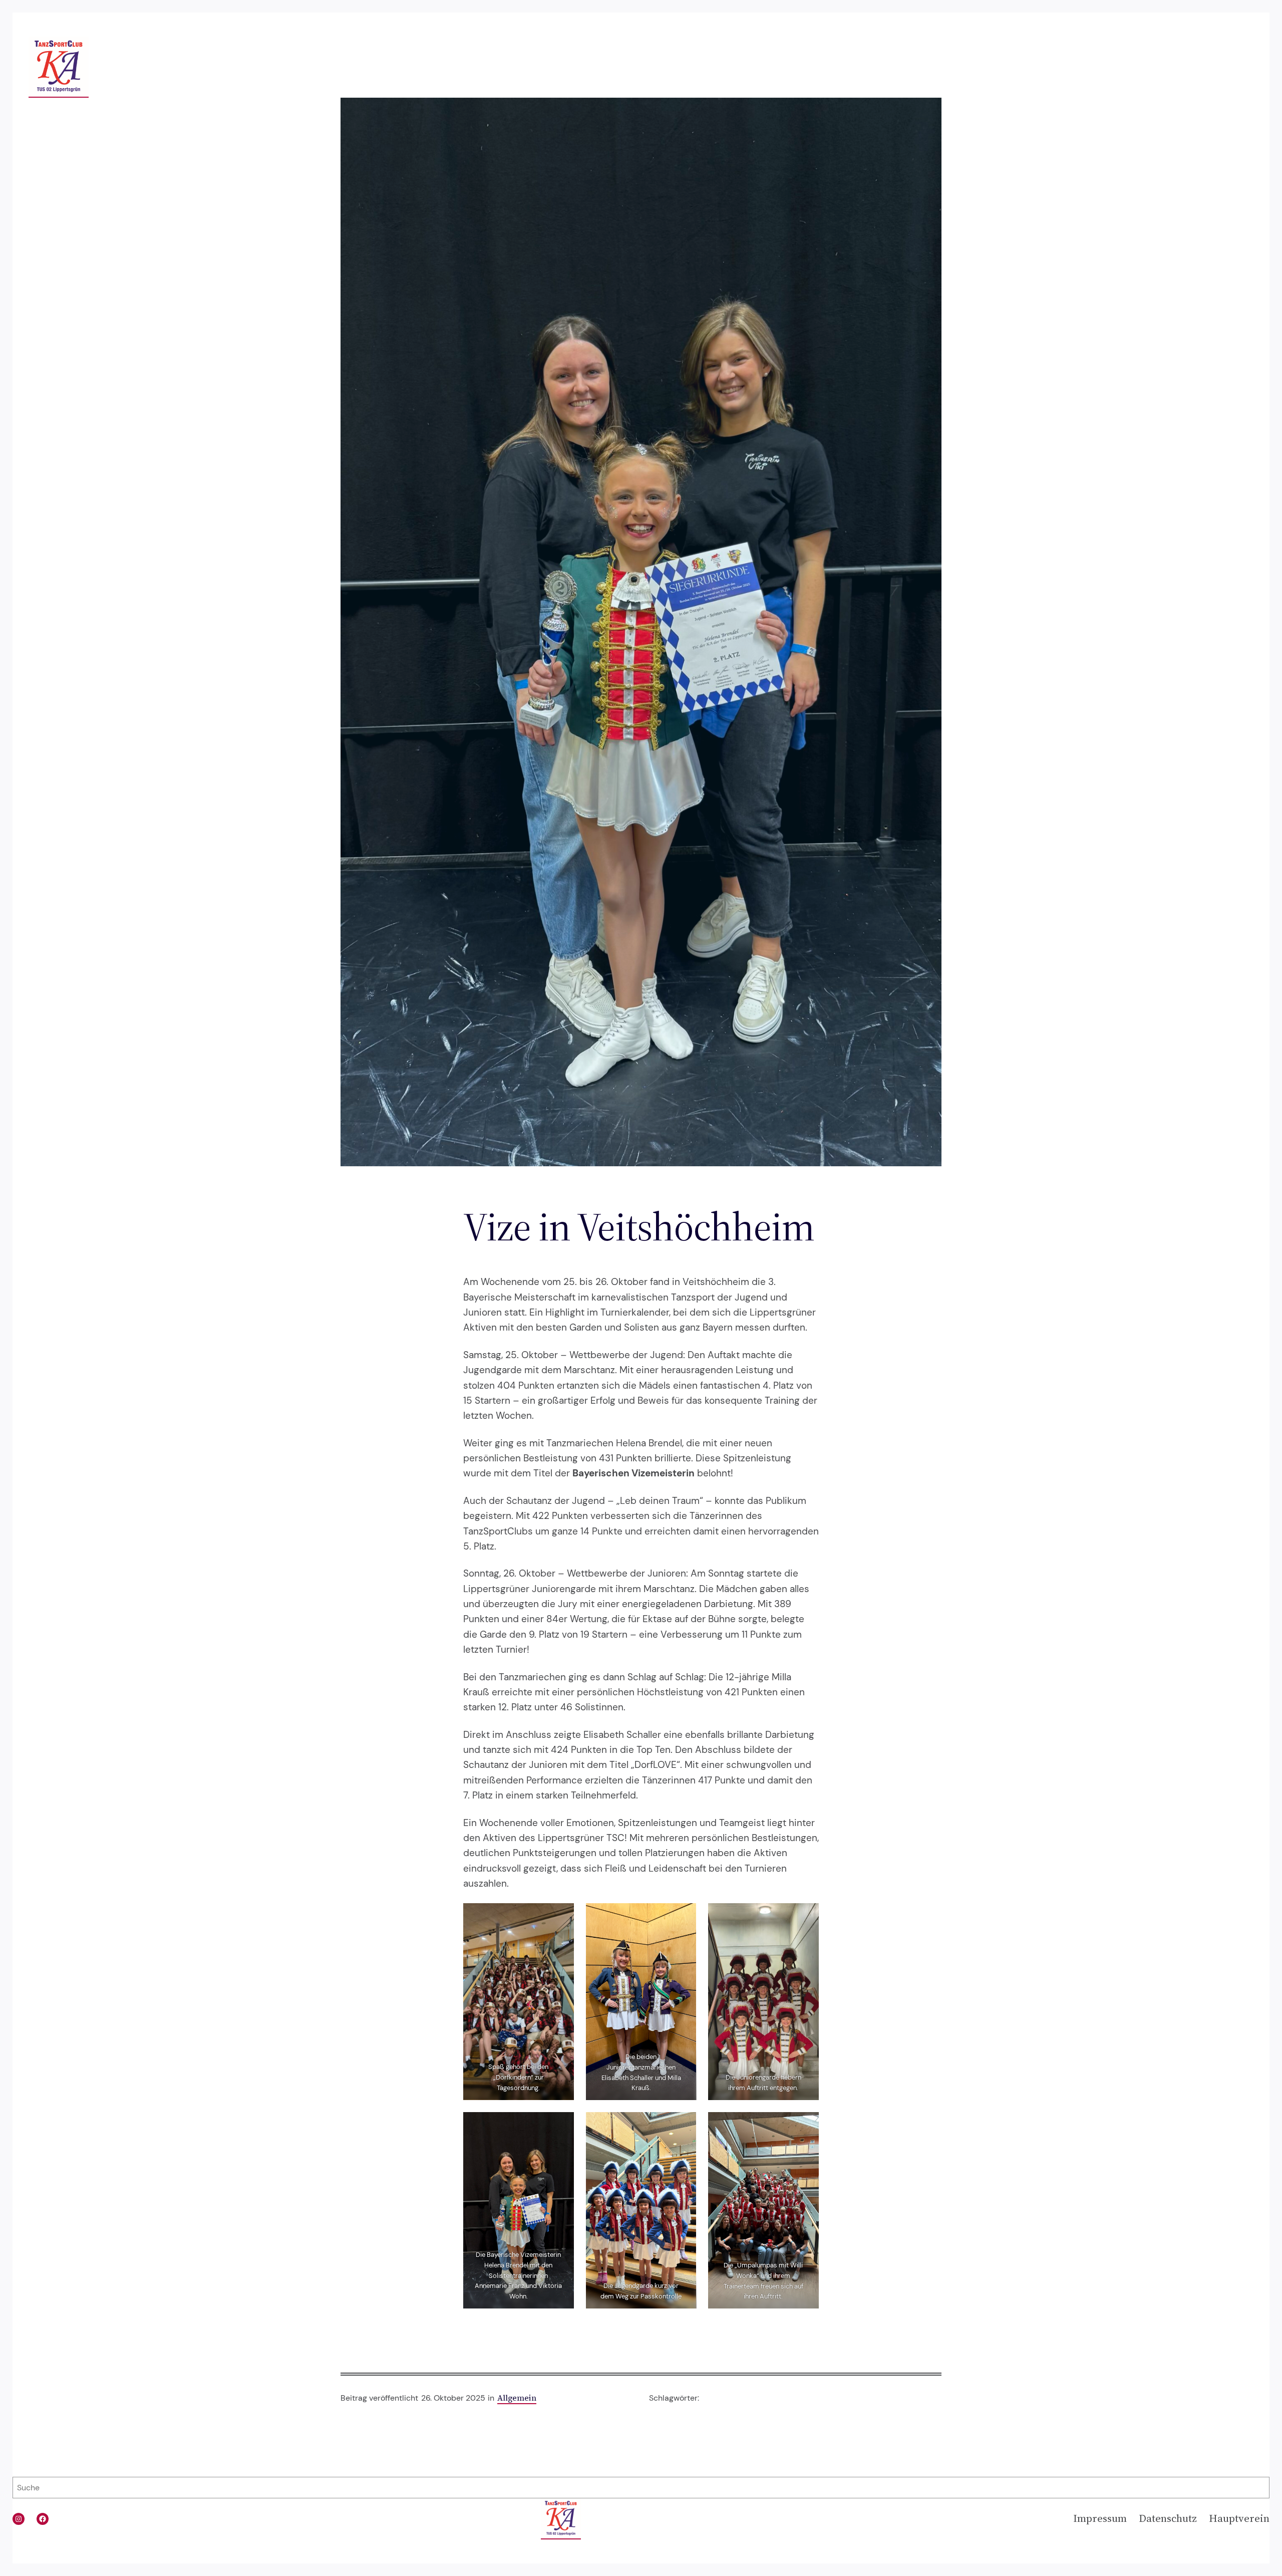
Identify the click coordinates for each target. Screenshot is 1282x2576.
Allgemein (517, 2398)
